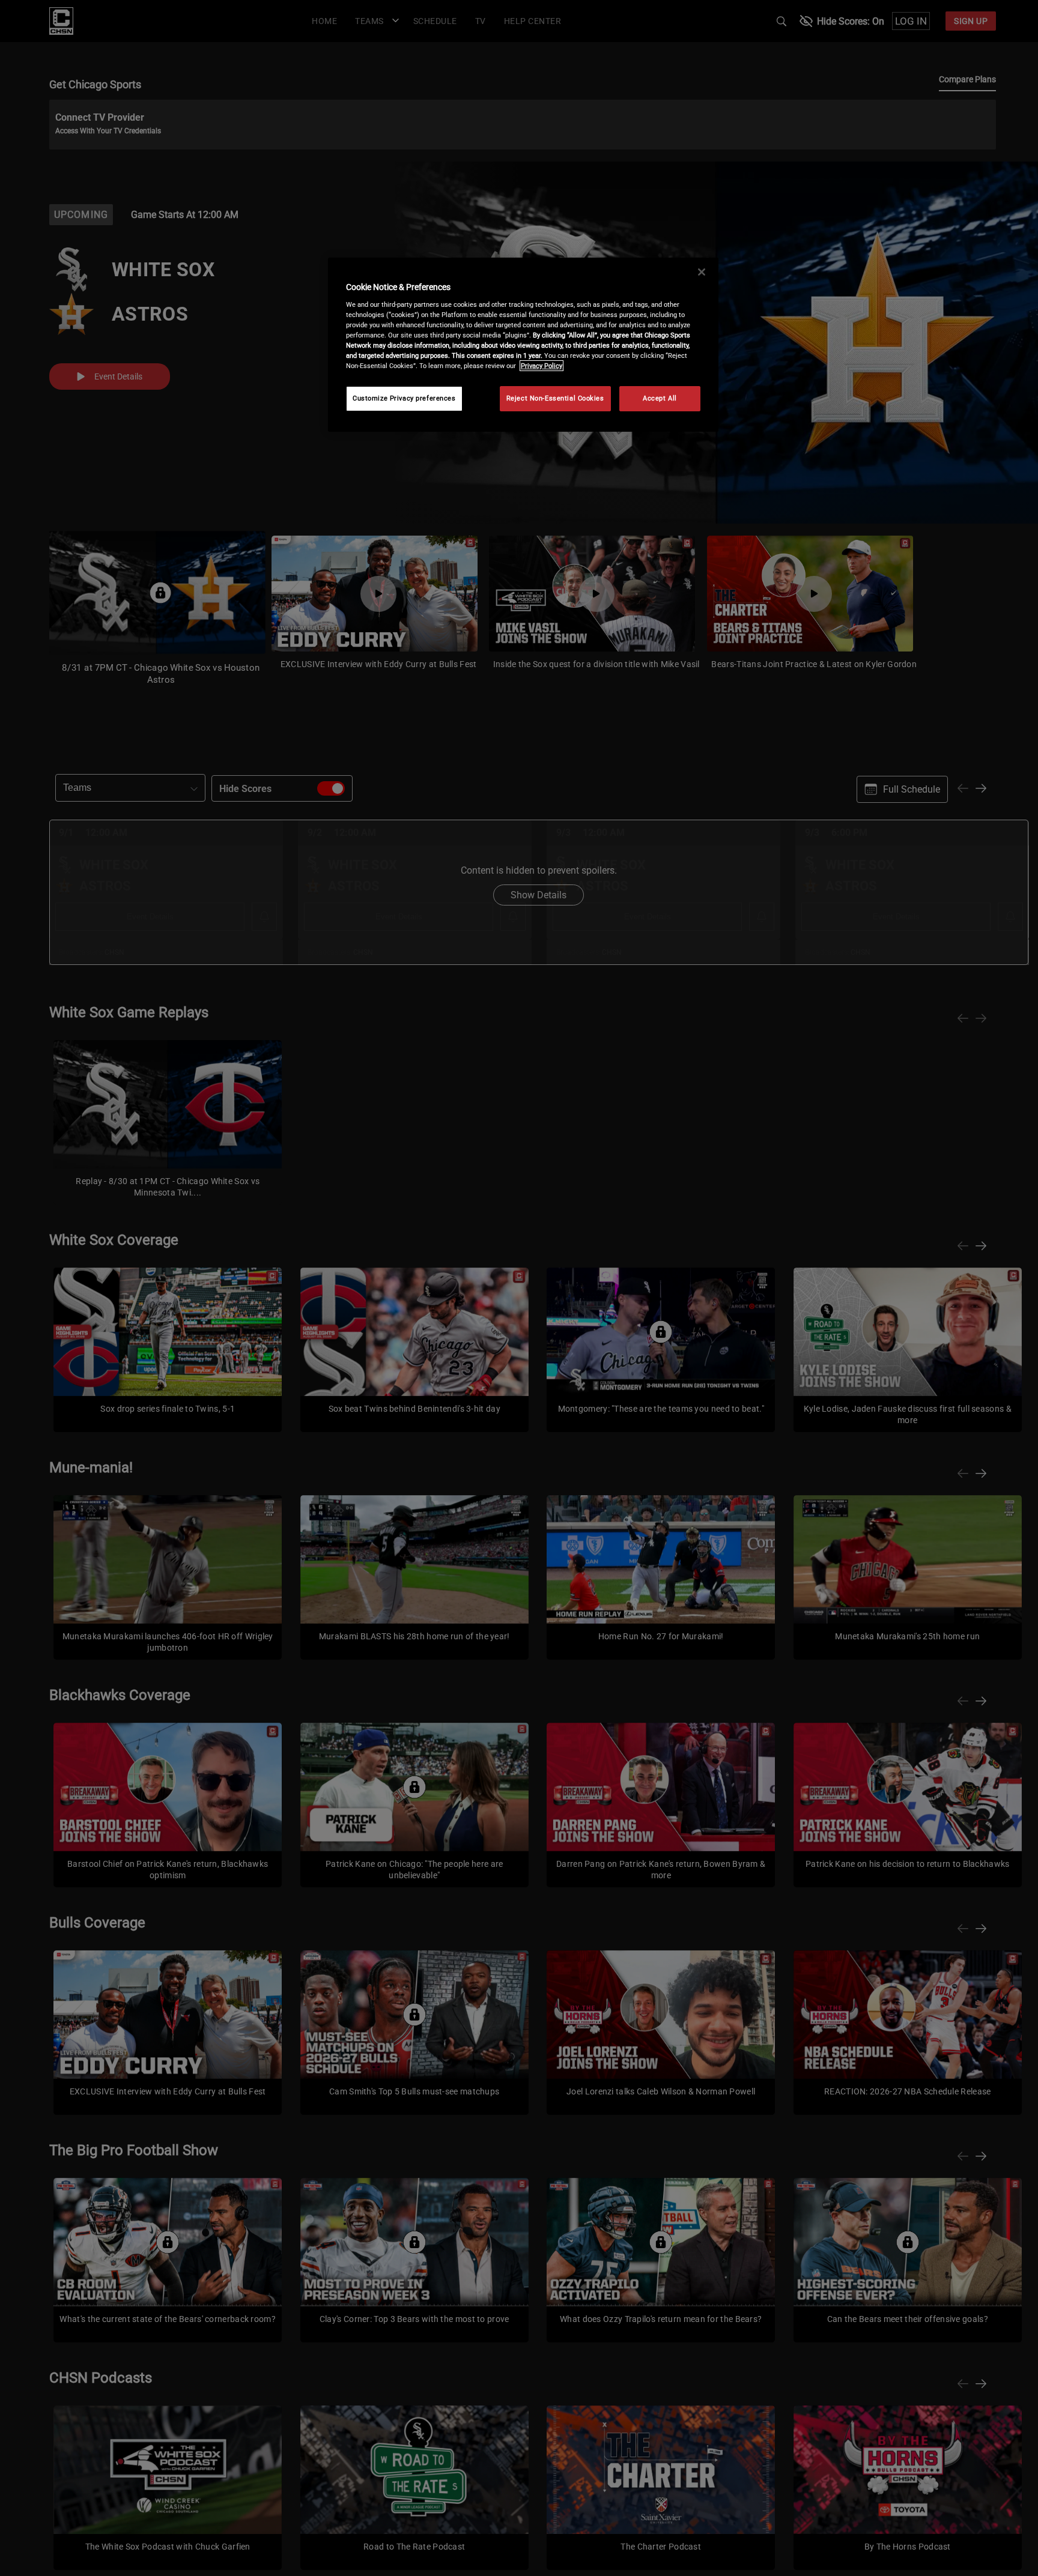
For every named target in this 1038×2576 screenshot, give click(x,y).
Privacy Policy (542, 366)
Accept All (660, 398)
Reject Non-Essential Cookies (555, 398)
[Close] (702, 272)
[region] (523, 345)
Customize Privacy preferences (404, 398)
